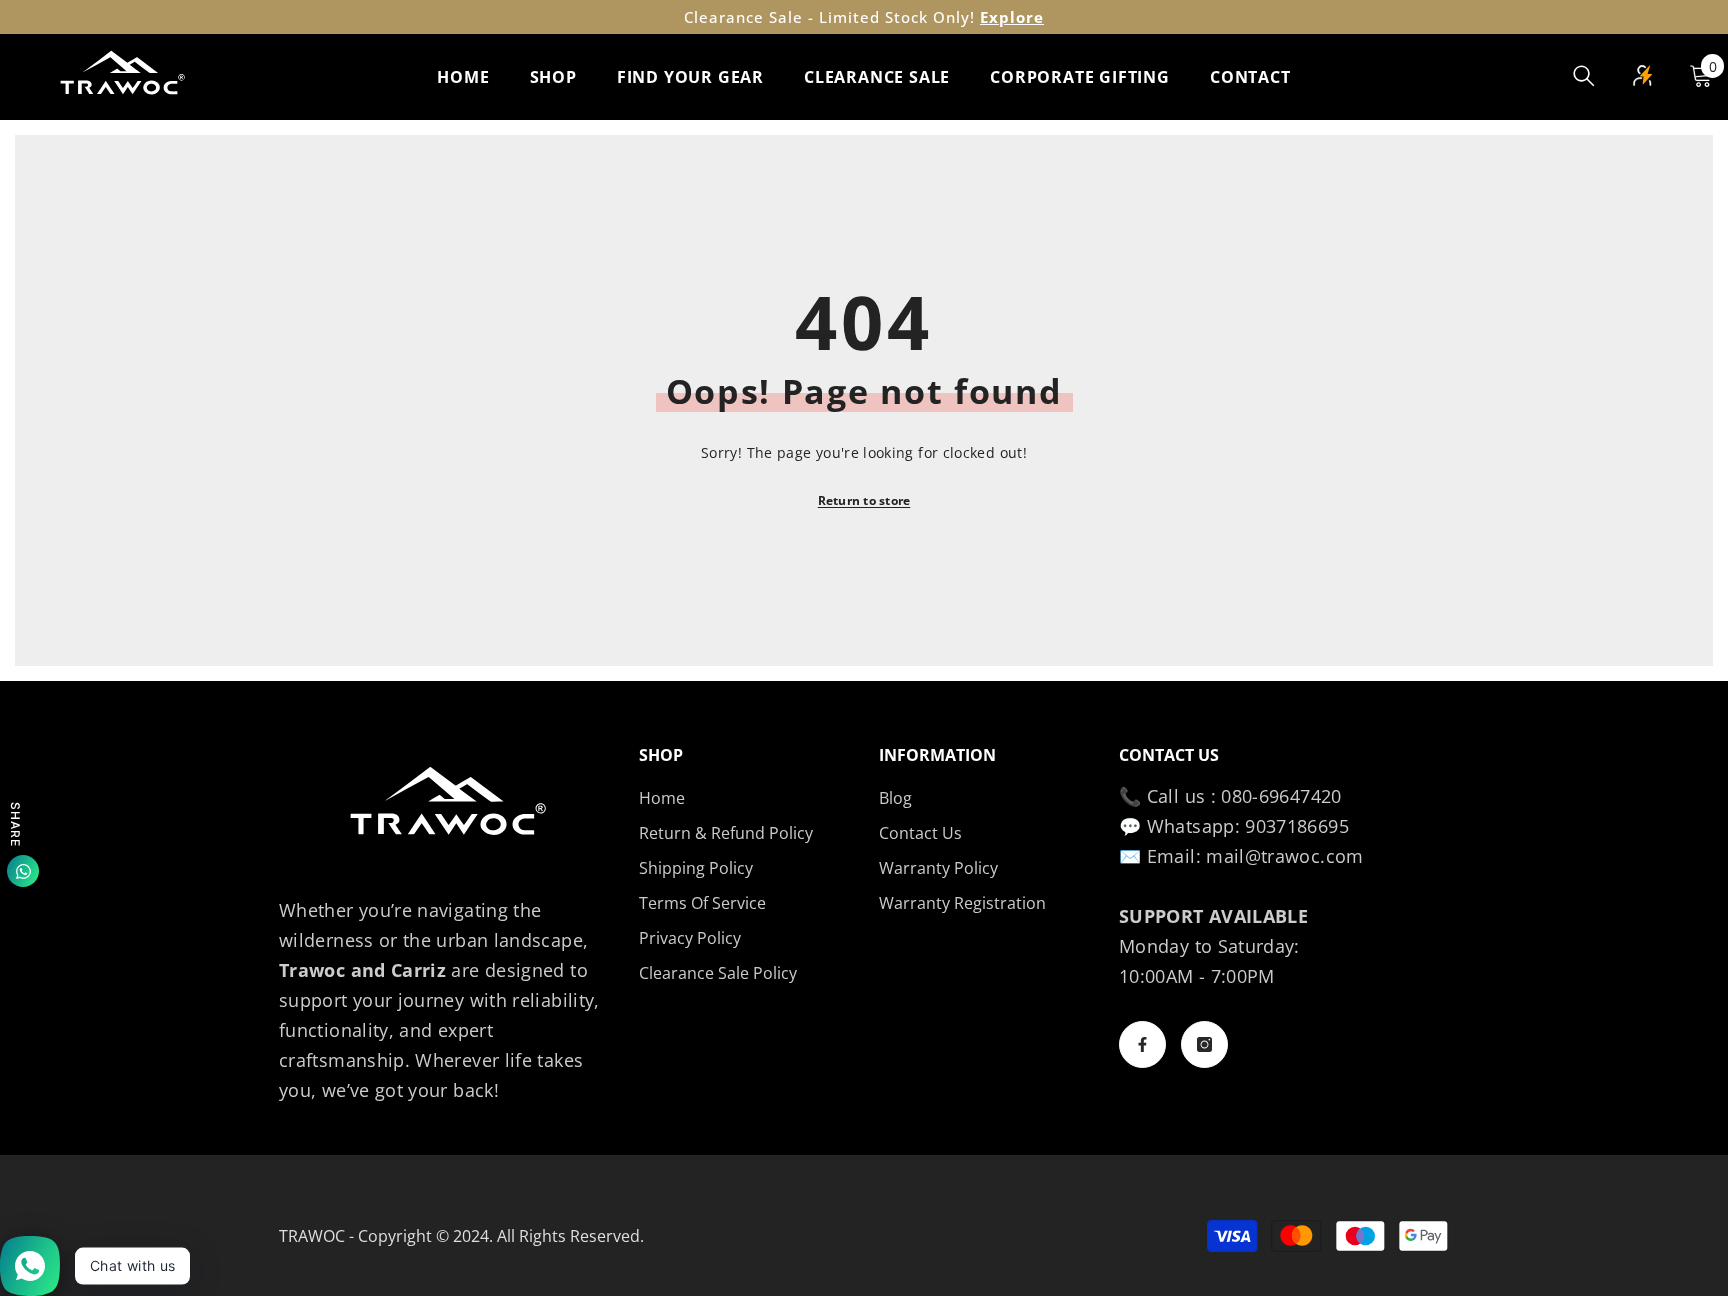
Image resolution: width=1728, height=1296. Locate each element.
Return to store (864, 500)
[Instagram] (1204, 1044)
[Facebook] (1142, 1044)
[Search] (1584, 75)
